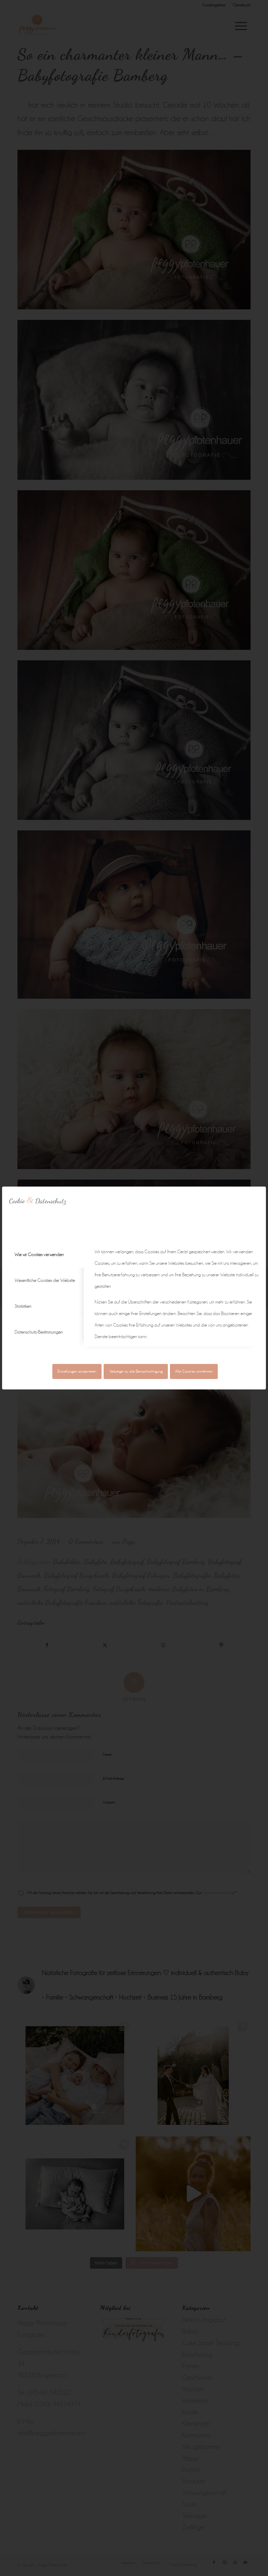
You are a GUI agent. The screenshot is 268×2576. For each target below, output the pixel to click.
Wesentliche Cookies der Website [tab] (45, 1280)
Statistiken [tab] (23, 1306)
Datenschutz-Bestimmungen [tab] (39, 1332)
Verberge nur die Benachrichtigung (136, 1371)
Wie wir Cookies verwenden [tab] (39, 1254)
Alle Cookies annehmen (194, 1371)
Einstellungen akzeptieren (77, 1371)
